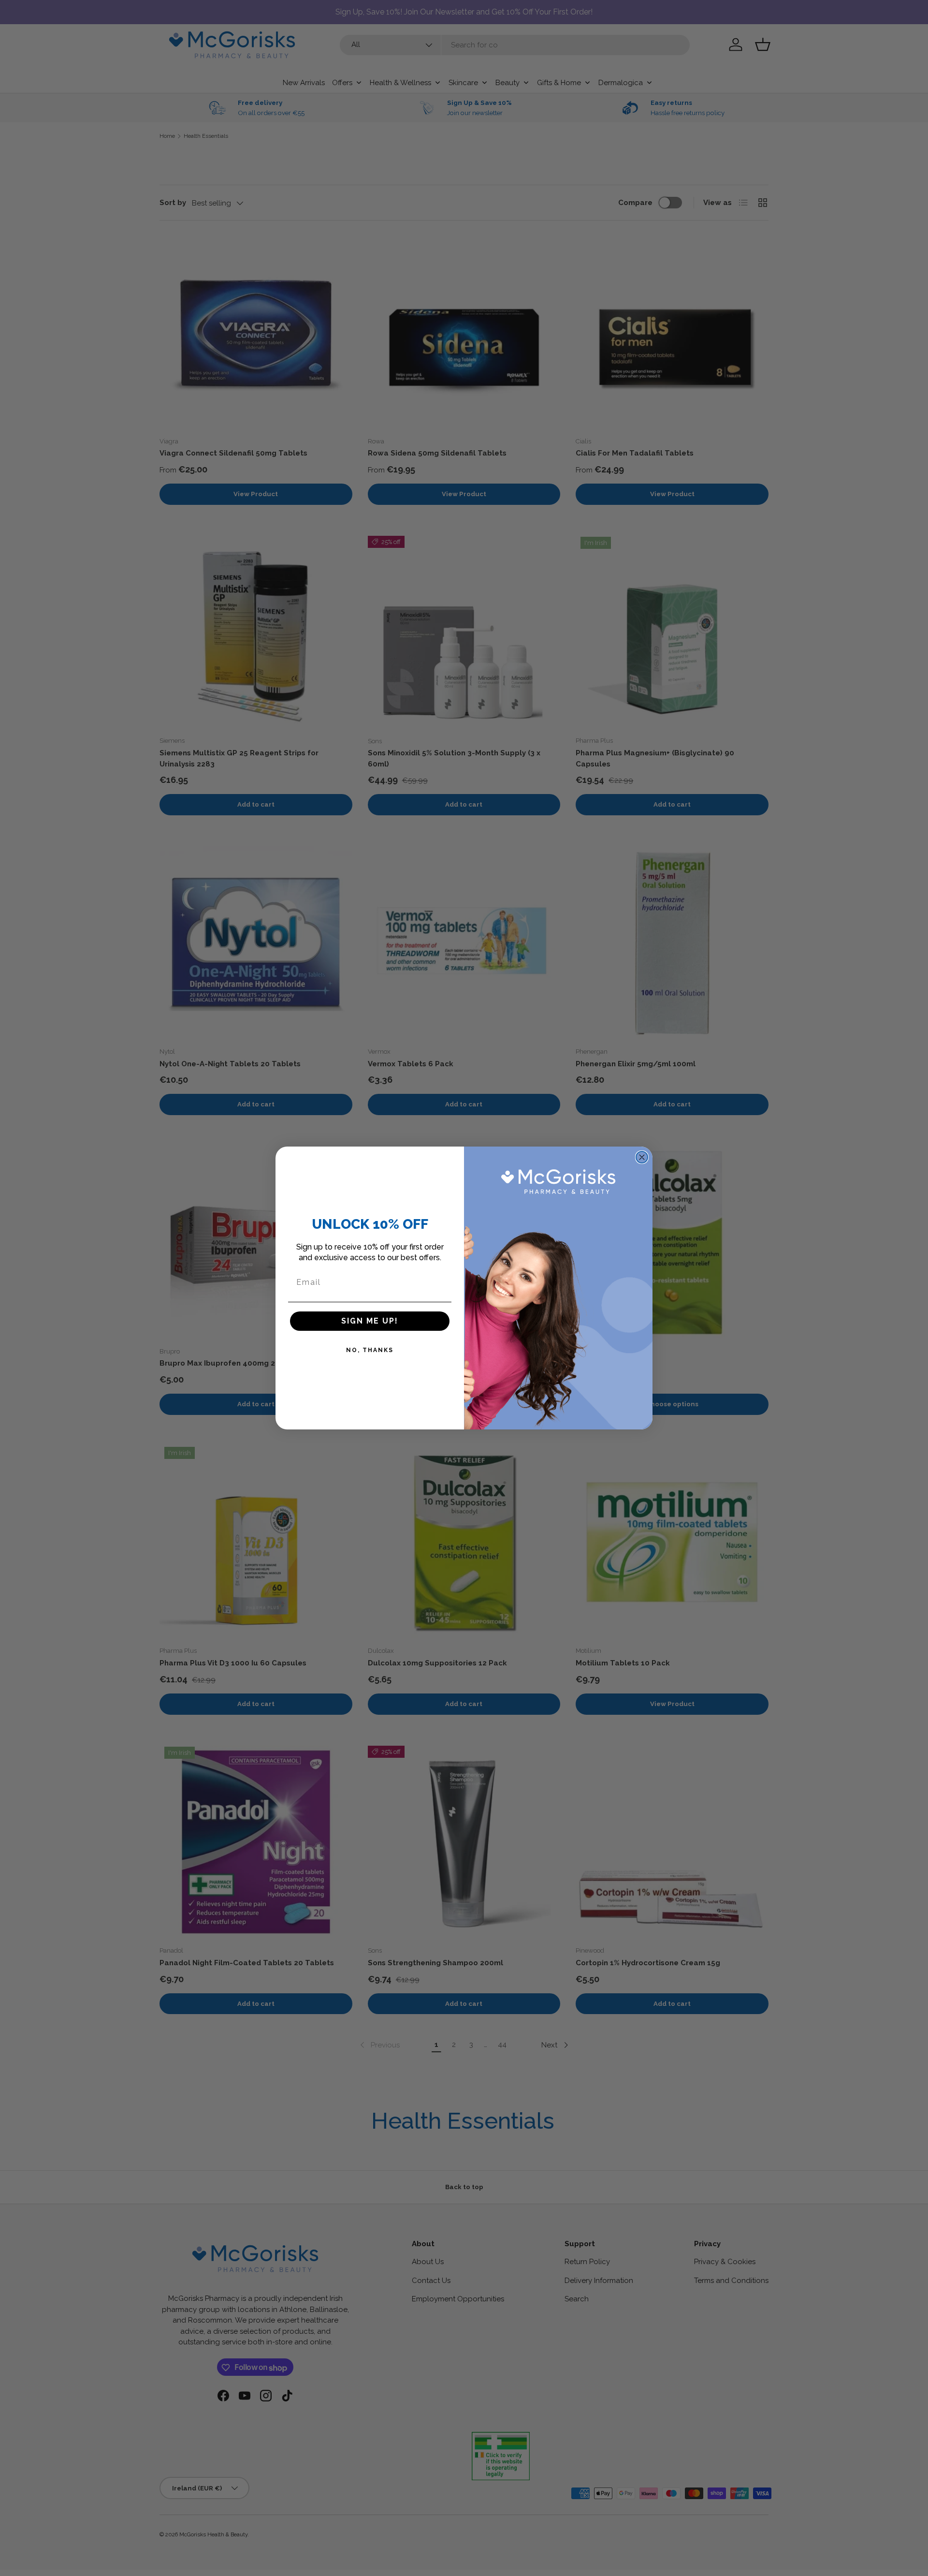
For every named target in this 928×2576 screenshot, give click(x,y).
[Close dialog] (642, 1157)
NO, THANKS (370, 1350)
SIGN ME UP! (370, 1321)
